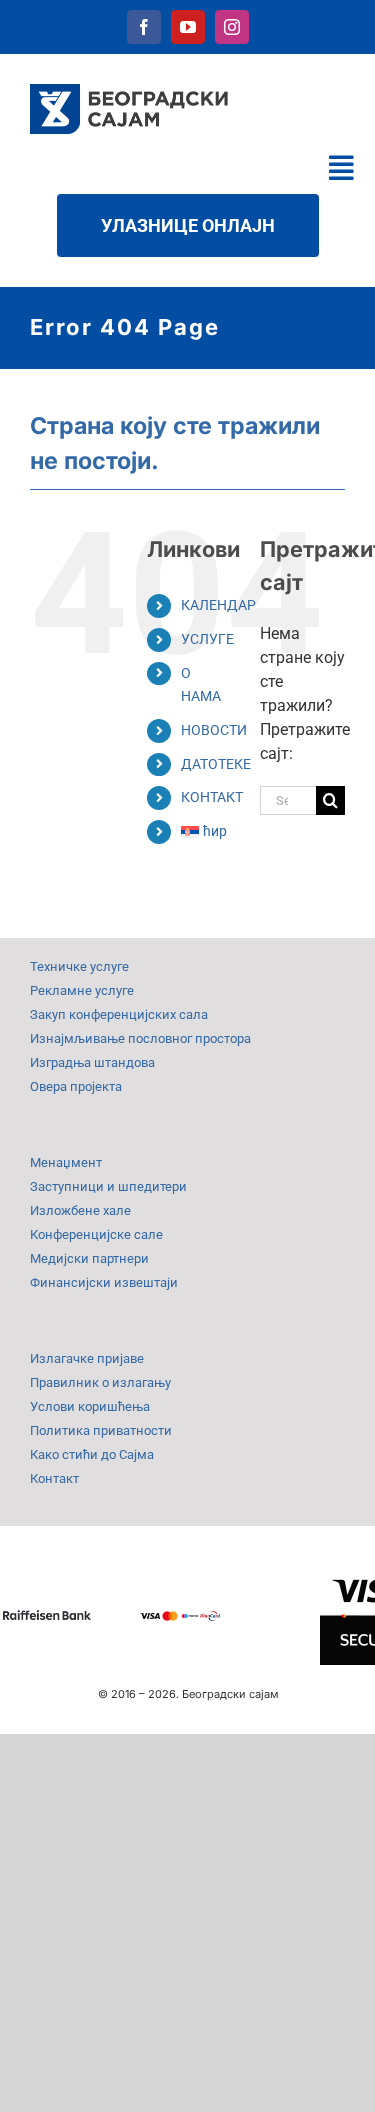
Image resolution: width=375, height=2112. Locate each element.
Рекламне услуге (82, 990)
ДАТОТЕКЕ (216, 764)
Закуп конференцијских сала (119, 1014)
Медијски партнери (89, 1258)
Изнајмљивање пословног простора (140, 1038)
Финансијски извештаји (104, 1282)
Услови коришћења (90, 1406)
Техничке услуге (79, 966)
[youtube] (188, 27)
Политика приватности (101, 1430)
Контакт (54, 1478)
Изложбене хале (80, 1210)
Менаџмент (66, 1162)
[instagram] (232, 27)
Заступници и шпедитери (108, 1186)
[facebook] (144, 27)
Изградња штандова (92, 1062)
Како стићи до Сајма (92, 1454)
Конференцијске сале (96, 1234)
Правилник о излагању (100, 1382)
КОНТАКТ (212, 797)
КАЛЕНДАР (218, 605)
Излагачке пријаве (87, 1358)
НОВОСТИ (214, 730)
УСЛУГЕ (207, 639)
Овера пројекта (76, 1086)
